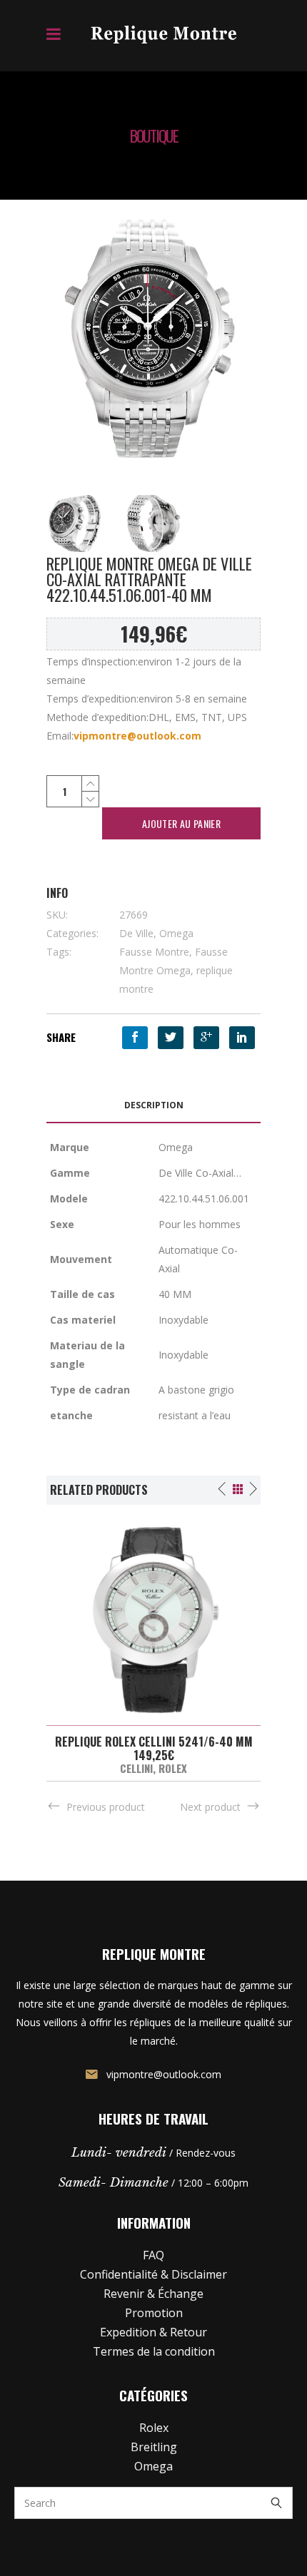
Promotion (154, 2313)
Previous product (106, 1807)
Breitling (154, 2447)
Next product (210, 1807)
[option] (153, 1643)
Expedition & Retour (153, 2332)
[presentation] (153, 1106)
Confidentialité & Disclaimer (153, 2274)
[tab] (153, 1106)
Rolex (173, 1768)
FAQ (153, 2255)
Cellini (136, 1768)
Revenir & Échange (153, 2294)
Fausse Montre (154, 952)
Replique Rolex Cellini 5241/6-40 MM (154, 1742)
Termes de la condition (154, 2351)
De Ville (136, 933)
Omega (176, 933)
